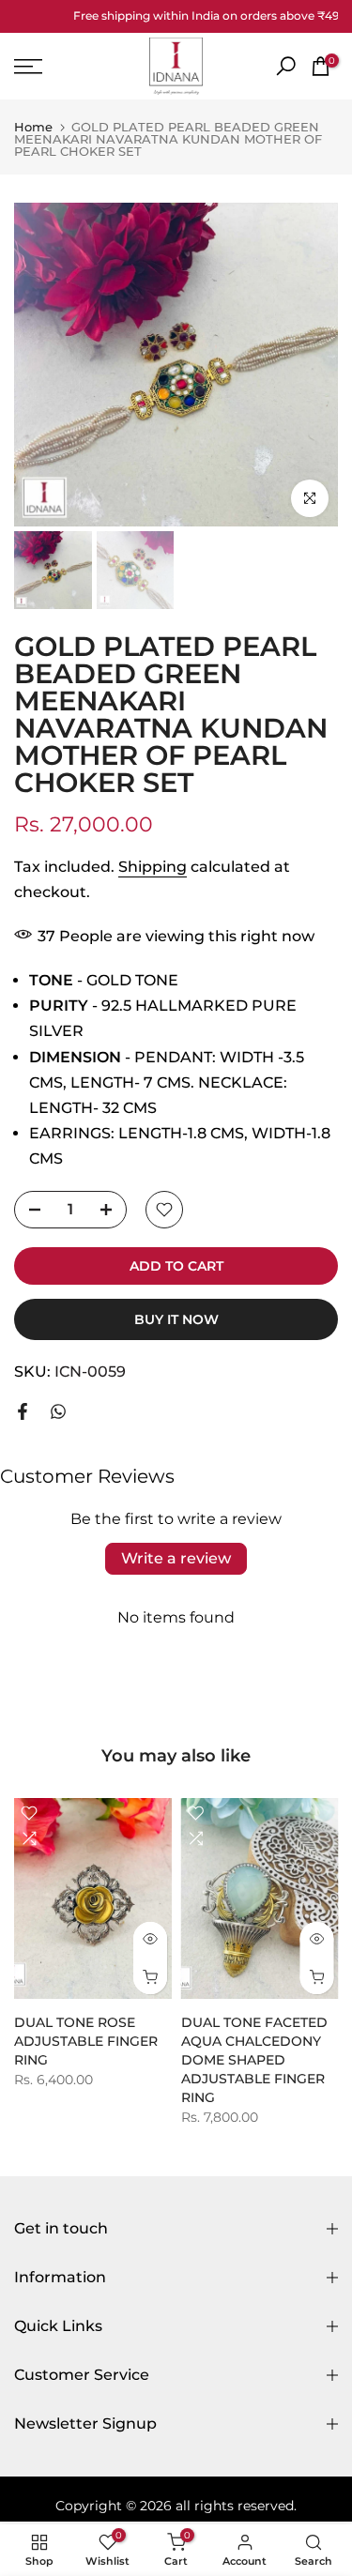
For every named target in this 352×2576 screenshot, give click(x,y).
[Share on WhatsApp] (58, 1411)
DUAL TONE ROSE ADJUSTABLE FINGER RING (86, 2041)
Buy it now (176, 1319)
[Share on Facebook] (23, 1411)
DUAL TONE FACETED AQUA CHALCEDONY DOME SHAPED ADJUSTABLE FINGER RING (254, 2060)
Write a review (176, 1558)
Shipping (153, 867)
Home (33, 127)
